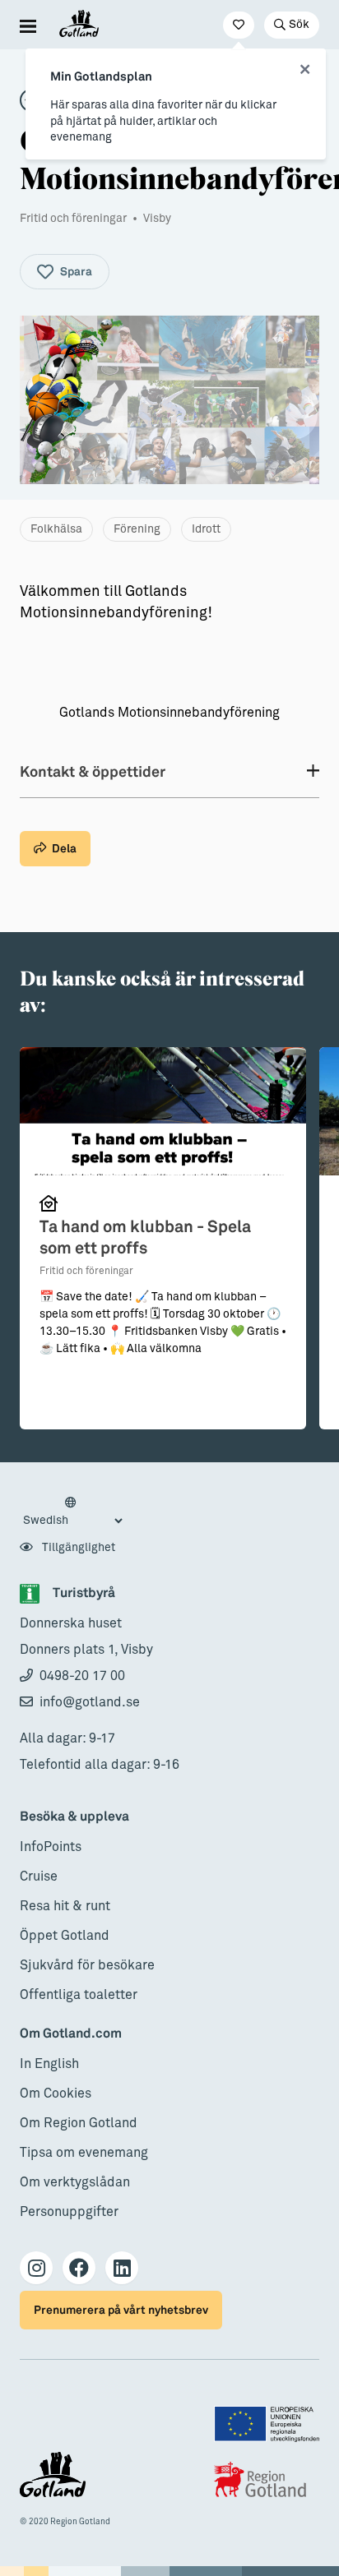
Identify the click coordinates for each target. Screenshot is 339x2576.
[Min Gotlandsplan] (239, 25)
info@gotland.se (90, 1702)
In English (49, 2064)
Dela (64, 849)
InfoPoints (51, 1847)
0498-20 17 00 (82, 1676)
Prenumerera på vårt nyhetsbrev (121, 2310)
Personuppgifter (69, 2212)
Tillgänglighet (77, 1548)
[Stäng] (305, 70)
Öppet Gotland (65, 1936)
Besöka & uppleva (74, 1817)
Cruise (39, 1877)
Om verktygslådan (75, 2182)
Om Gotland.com (71, 2034)
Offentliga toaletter (79, 1995)
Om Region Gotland (79, 2123)
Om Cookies (56, 2094)
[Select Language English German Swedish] (72, 1512)
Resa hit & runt (65, 1906)
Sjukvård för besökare (87, 1965)
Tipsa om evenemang (84, 2153)
